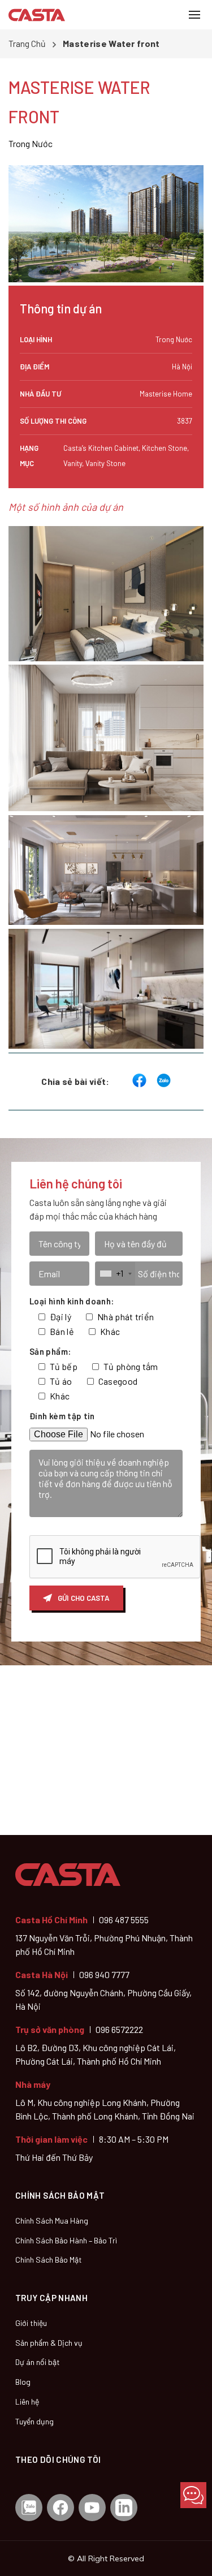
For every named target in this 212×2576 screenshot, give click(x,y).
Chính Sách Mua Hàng (52, 2220)
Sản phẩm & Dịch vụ (49, 2343)
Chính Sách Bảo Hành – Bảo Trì (66, 2240)
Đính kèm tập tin (62, 1416)
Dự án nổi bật (38, 2362)
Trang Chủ (27, 43)
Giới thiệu (31, 2323)
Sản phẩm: (50, 1351)
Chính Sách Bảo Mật (49, 2260)
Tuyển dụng (34, 2421)
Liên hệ (27, 2401)
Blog (23, 2382)
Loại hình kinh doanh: (72, 1301)
